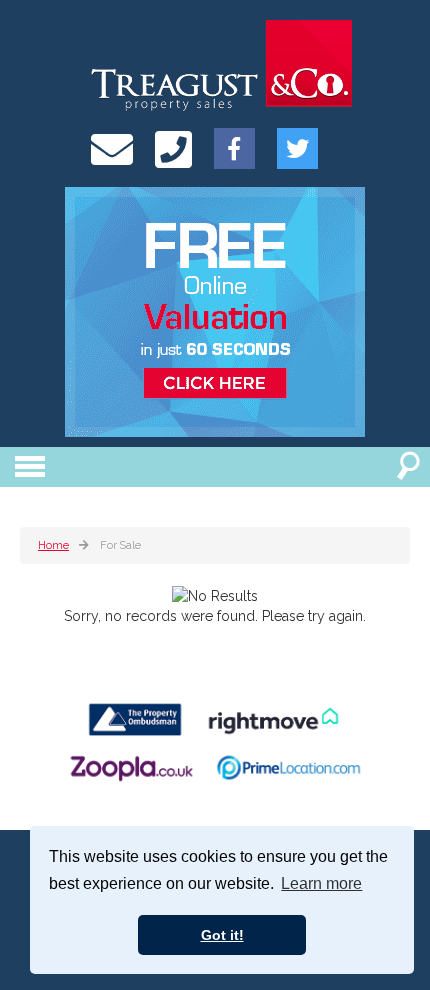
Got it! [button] (222, 935)
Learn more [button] (321, 883)
